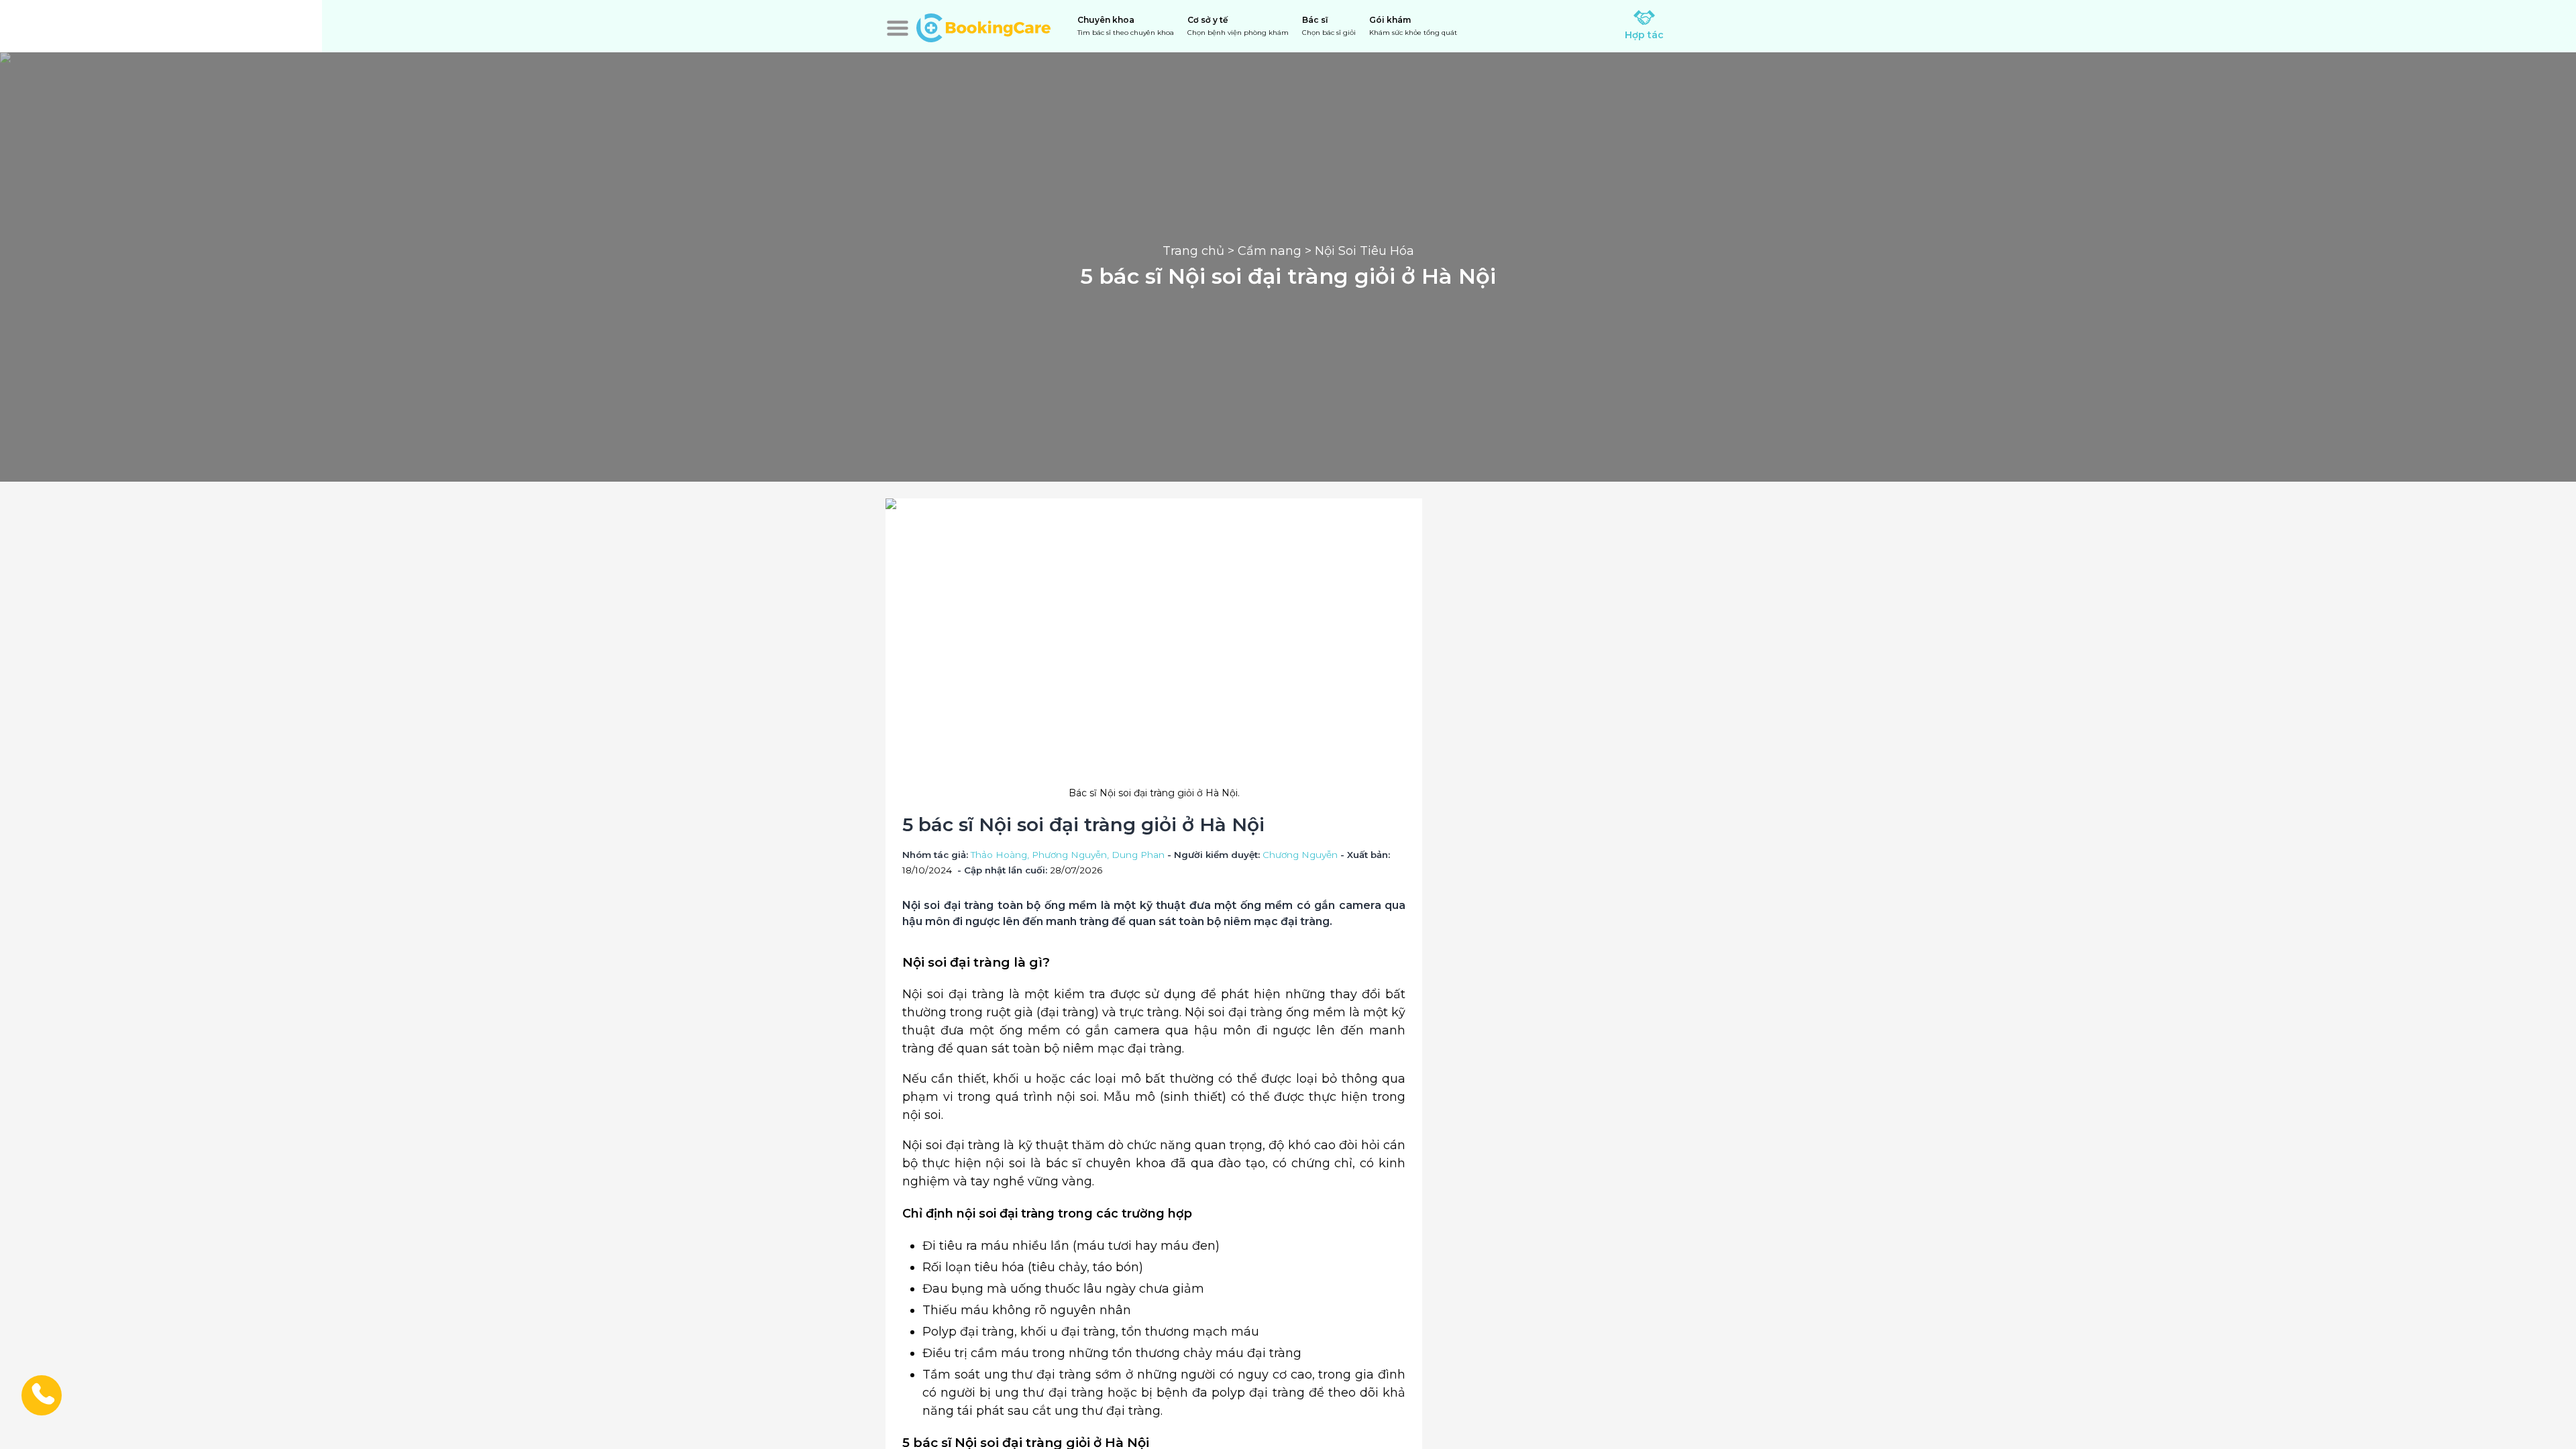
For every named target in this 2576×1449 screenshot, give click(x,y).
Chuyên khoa (1126, 26)
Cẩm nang (1270, 251)
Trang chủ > (1200, 251)
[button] (898, 28)
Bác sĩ (1329, 26)
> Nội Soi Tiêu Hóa (1358, 251)
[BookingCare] (983, 26)
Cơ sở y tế (1238, 26)
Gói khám (1413, 26)
